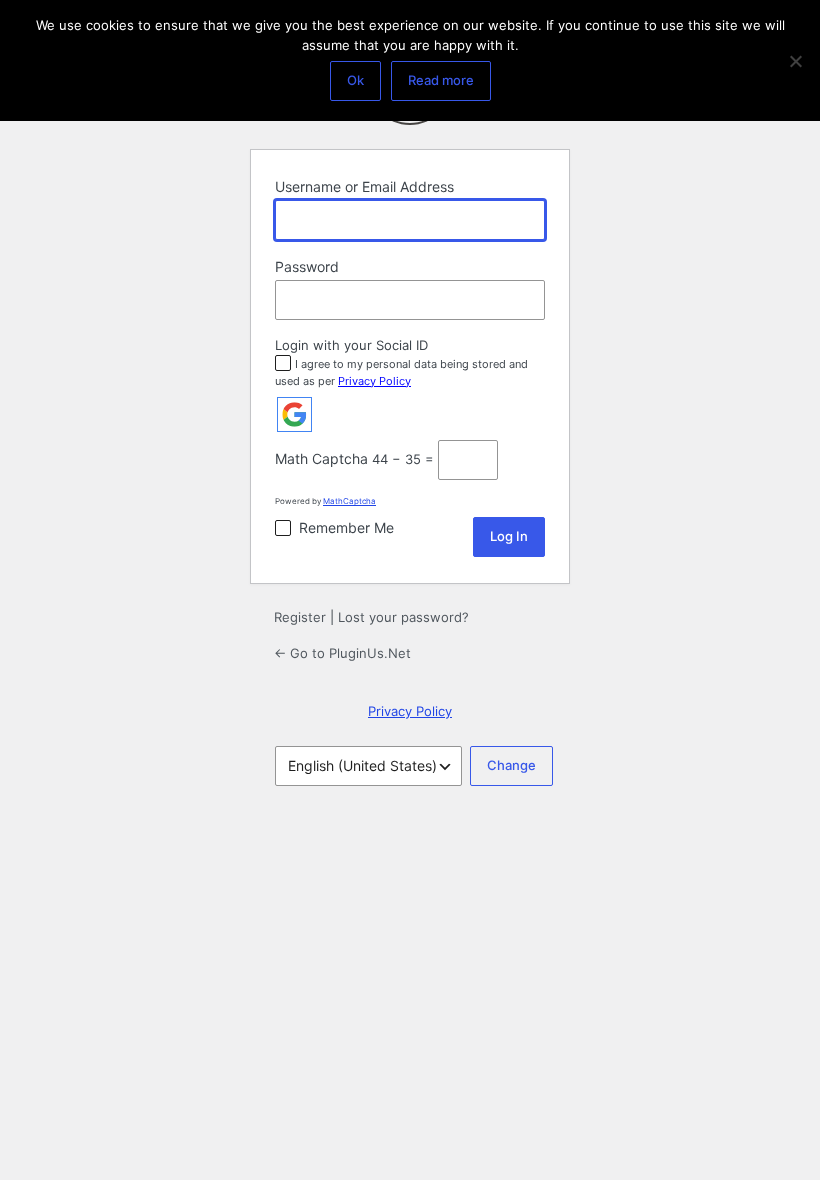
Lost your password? (403, 617)
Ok (355, 80)
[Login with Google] (294, 414)
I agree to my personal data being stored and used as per (401, 372)
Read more (441, 80)
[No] (795, 61)
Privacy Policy (374, 381)
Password (307, 266)
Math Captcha (321, 458)
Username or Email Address (364, 186)
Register (300, 617)
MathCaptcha (349, 501)
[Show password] (525, 300)
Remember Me (346, 527)
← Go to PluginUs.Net (342, 653)
